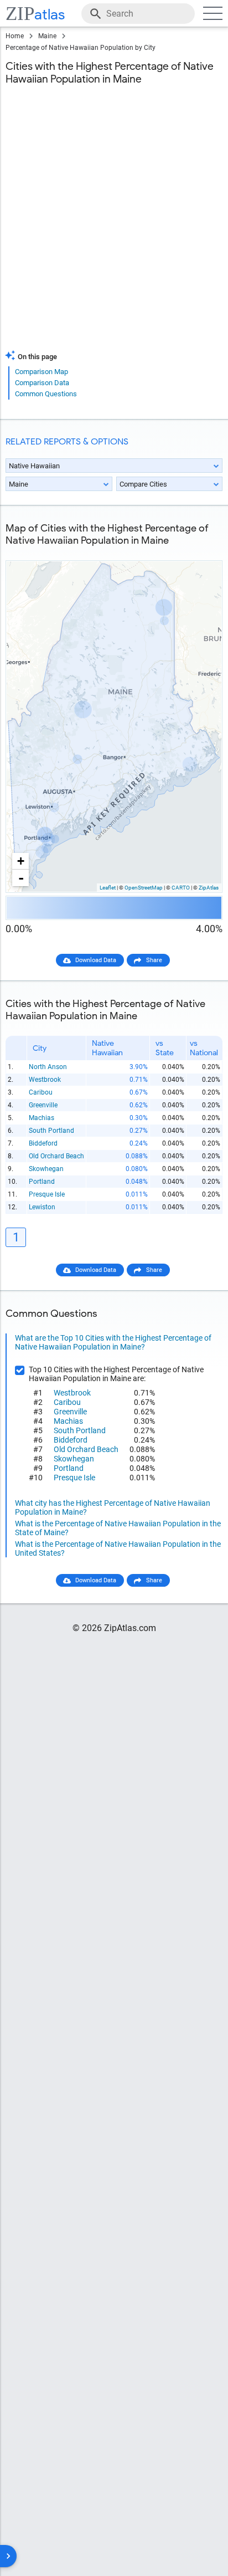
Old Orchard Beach (56, 1156)
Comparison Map (42, 372)
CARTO (181, 888)
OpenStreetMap (144, 888)
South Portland (51, 1131)
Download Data (96, 960)
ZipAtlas (209, 888)
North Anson (48, 1067)
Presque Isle (47, 1194)
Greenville (43, 1105)
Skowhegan (46, 1169)
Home (15, 36)
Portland (42, 1182)
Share (154, 960)
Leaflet (108, 888)
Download (201, 552)
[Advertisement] (114, 224)
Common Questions (46, 394)
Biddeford (43, 1143)
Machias (42, 1118)
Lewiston (42, 1207)
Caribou (41, 1092)
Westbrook (45, 1080)
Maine (47, 36)
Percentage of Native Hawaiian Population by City (81, 48)
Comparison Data (42, 383)
